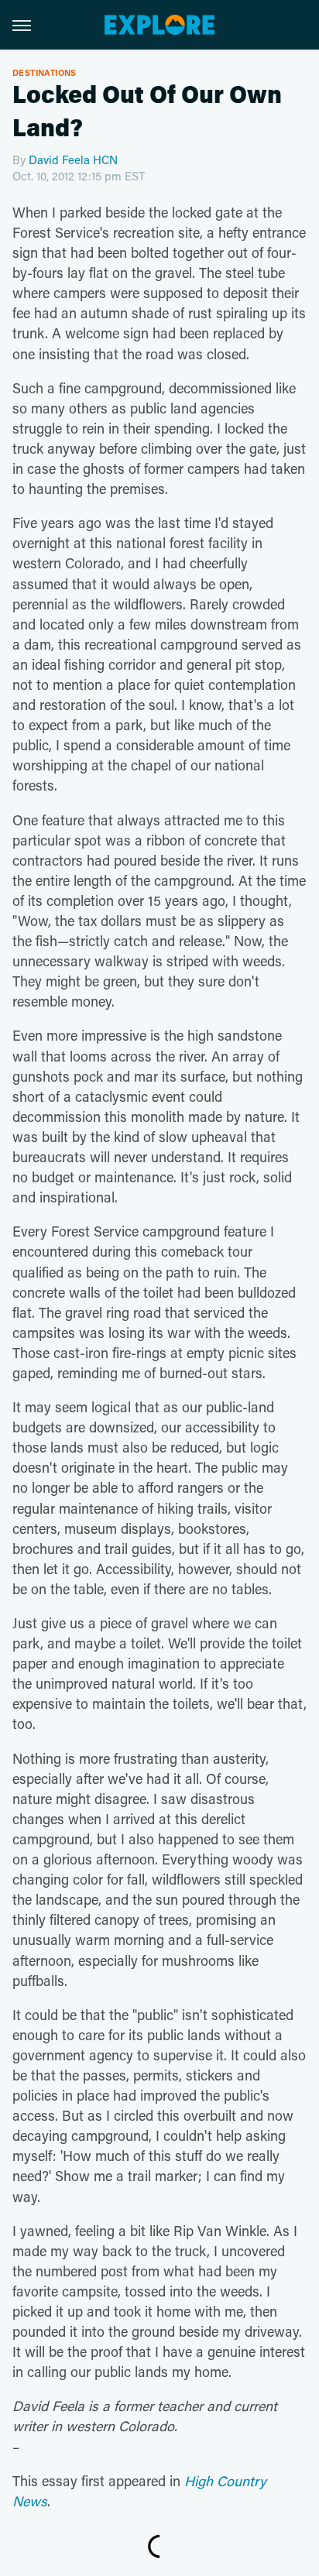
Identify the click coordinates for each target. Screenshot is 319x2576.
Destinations (45, 72)
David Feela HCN (73, 159)
